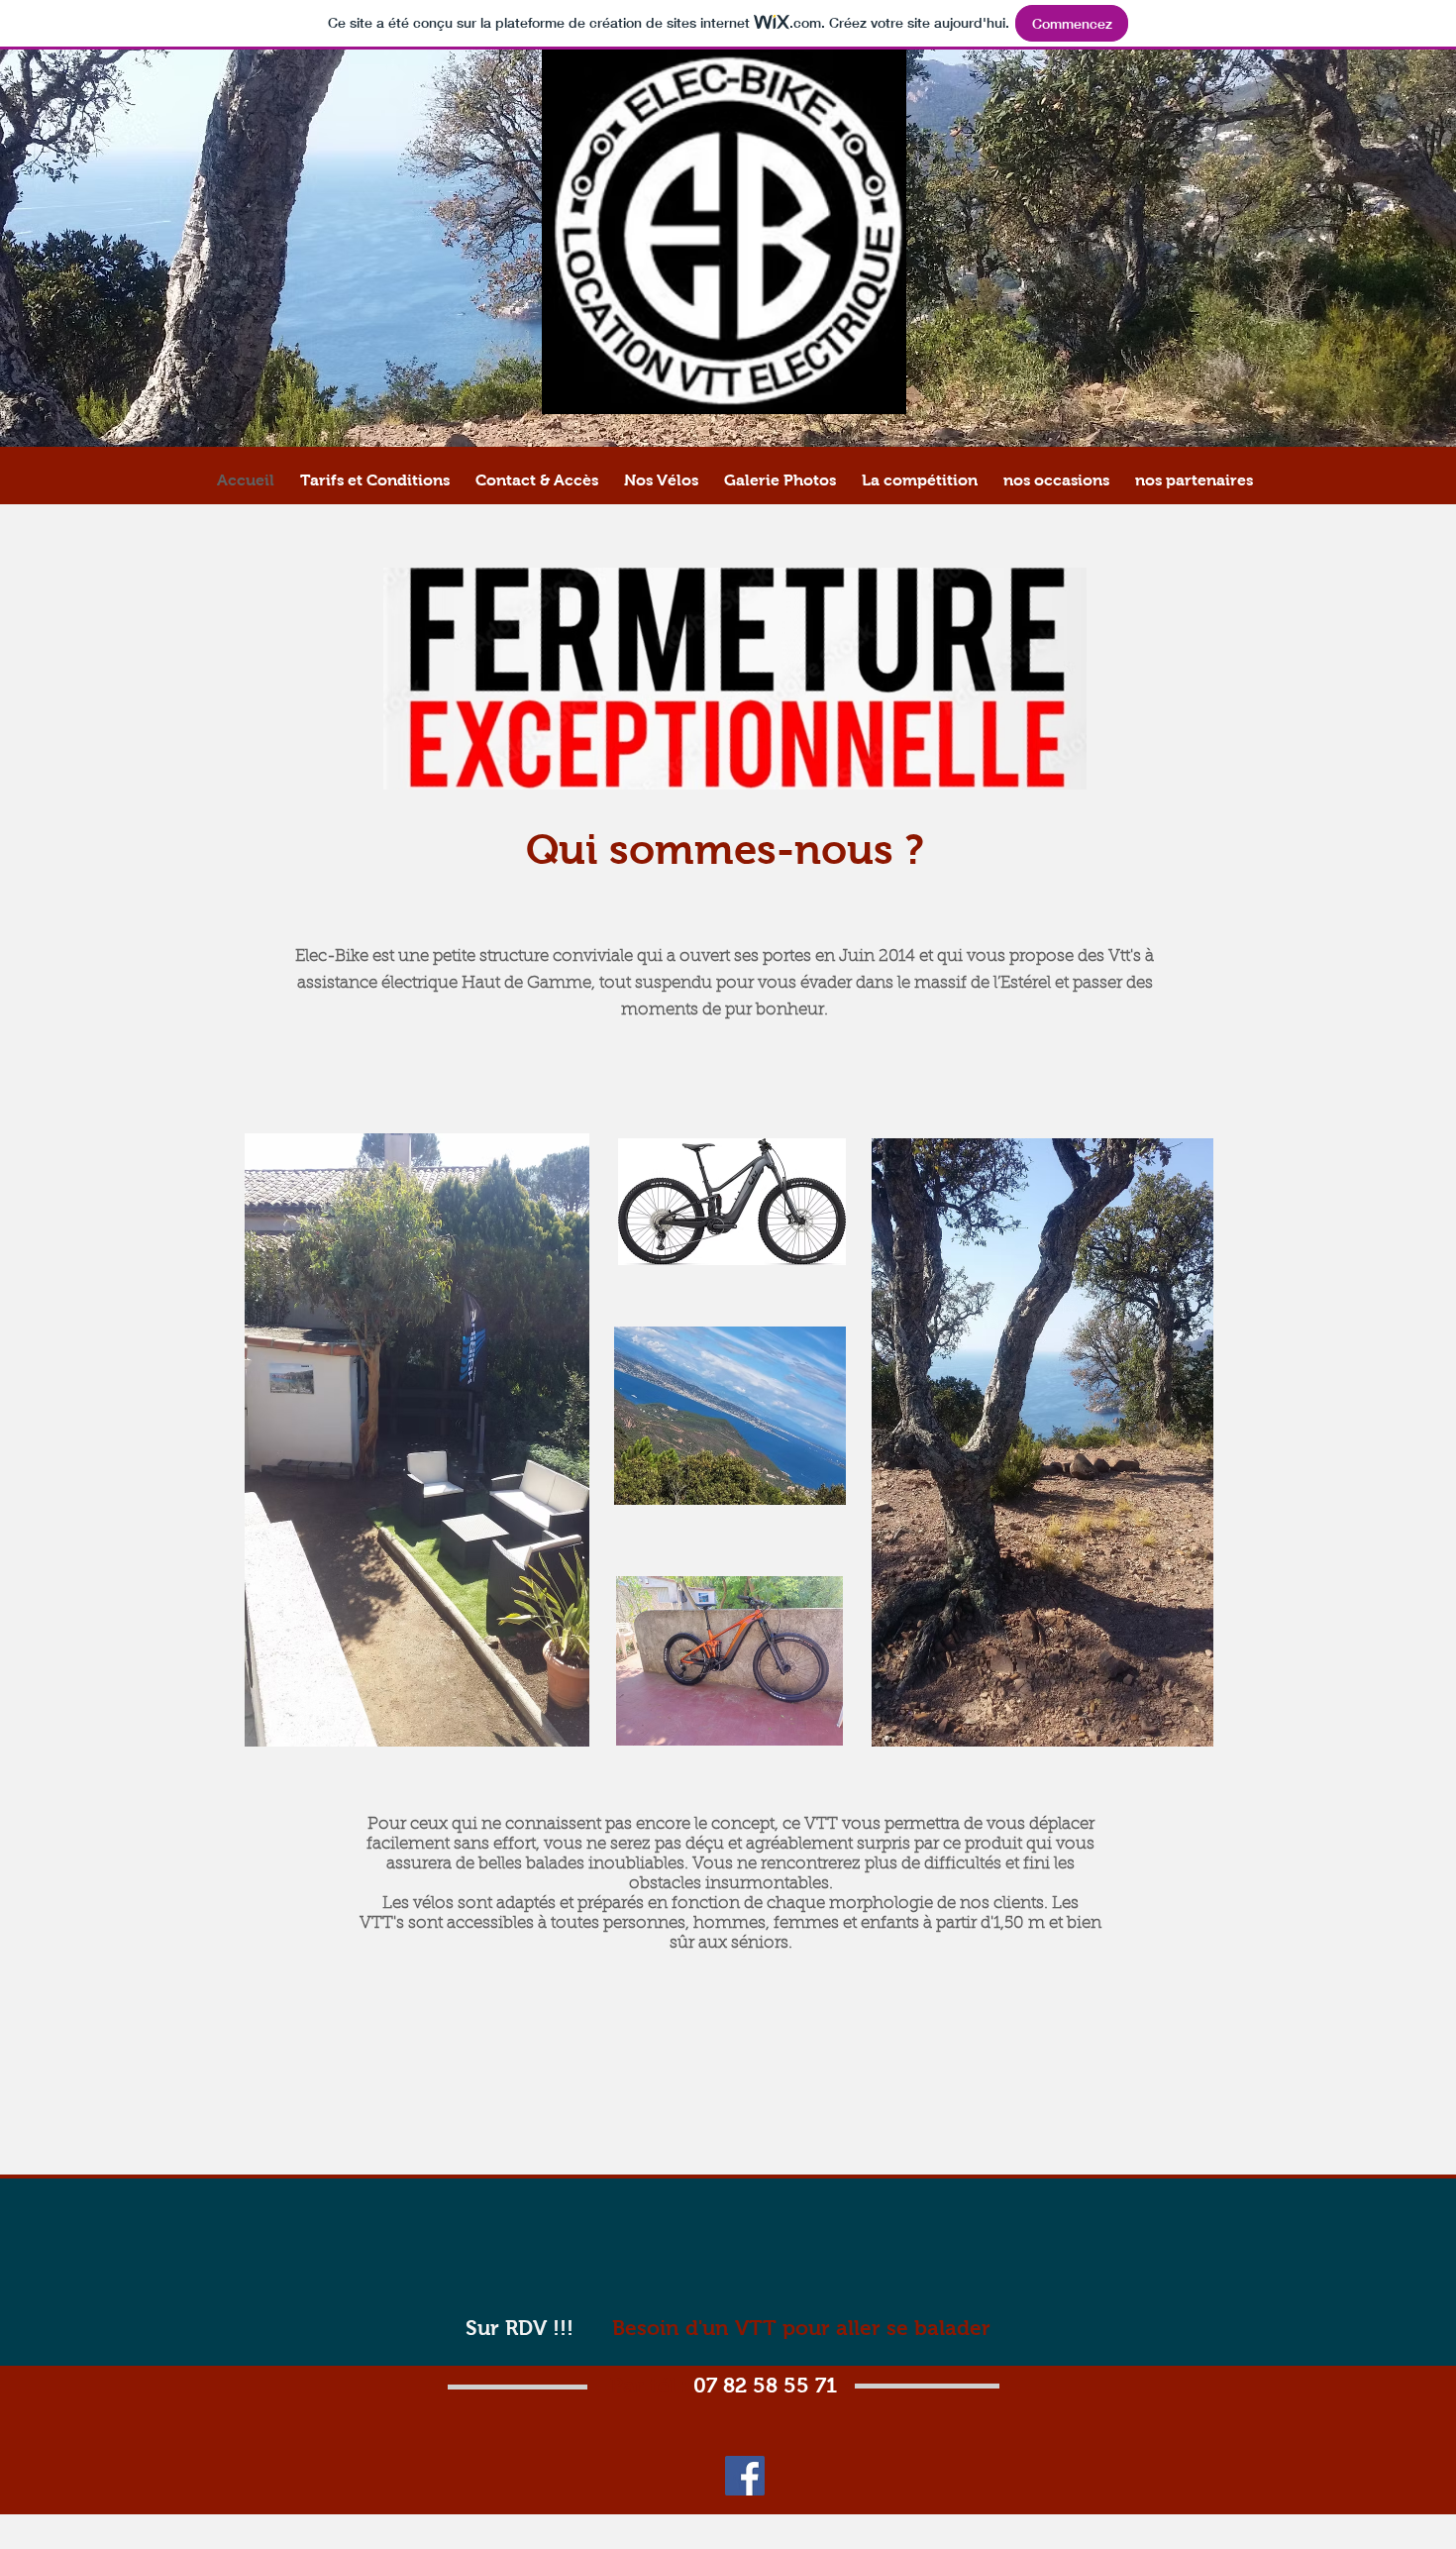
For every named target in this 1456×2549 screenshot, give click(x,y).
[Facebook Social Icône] (745, 2476)
